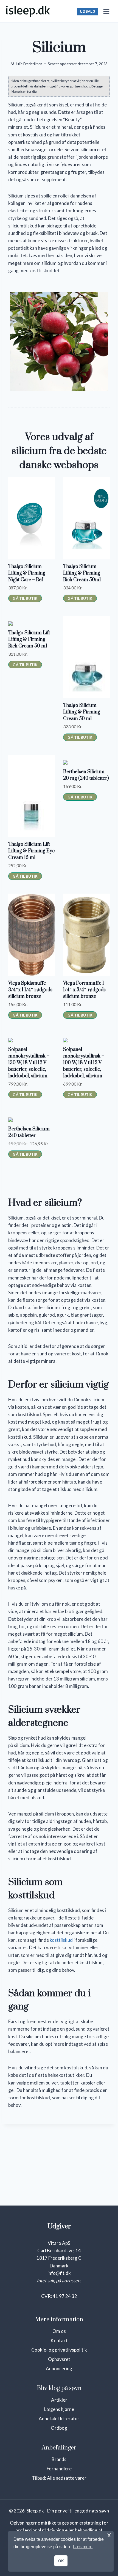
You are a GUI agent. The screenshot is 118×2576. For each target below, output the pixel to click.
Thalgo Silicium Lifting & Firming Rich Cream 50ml (82, 573)
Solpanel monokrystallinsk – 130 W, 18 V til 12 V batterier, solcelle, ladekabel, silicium (29, 1063)
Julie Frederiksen (29, 64)
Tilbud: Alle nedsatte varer (59, 2478)
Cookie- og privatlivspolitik (59, 2350)
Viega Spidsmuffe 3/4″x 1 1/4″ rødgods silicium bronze (30, 990)
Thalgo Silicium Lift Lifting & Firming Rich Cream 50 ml (29, 639)
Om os (59, 2331)
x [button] (109, 2535)
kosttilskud (61, 1940)
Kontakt (59, 2340)
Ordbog (59, 2428)
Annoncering (59, 2368)
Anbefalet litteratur (59, 2419)
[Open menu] (106, 11)
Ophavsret (59, 2359)
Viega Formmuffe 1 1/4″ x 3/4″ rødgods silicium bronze (84, 990)
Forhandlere (59, 2469)
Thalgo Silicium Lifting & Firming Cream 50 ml (82, 712)
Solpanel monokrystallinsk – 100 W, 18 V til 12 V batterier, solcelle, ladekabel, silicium (84, 1063)
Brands (59, 2459)
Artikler (59, 2400)
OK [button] (61, 2561)
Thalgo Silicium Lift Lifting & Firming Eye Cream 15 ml (31, 851)
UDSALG (88, 11)
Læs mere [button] (83, 2547)
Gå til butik (25, 598)
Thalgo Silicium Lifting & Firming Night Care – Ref (27, 573)
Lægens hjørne (59, 2409)
